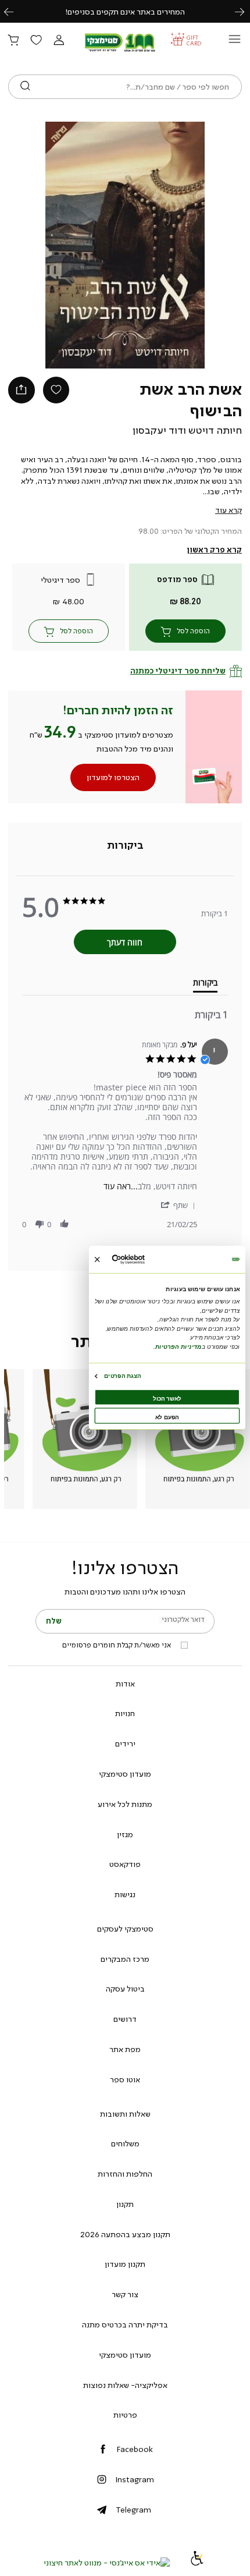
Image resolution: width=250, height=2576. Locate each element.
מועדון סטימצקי (125, 1774)
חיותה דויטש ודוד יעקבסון (187, 430)
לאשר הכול (167, 1398)
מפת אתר (125, 2049)
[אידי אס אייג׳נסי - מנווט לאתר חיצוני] (107, 2563)
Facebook (135, 2449)
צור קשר (125, 2294)
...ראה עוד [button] (121, 1186)
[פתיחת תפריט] (235, 42)
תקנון (125, 2204)
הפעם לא (167, 1417)
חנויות (125, 1713)
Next (246, 11)
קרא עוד (228, 510)
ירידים (125, 1744)
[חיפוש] (25, 87)
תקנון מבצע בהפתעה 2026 (125, 2234)
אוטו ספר (125, 2079)
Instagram (135, 2479)
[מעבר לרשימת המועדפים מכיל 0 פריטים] (36, 41)
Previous (15, 11)
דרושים (125, 2019)
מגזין (125, 1834)
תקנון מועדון (125, 2264)
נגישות (125, 1894)
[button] (59, 41)
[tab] (125, 846)
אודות (125, 1684)
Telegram (133, 2510)
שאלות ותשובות (125, 2114)
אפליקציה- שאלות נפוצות (125, 2385)
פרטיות (125, 2415)
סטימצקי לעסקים (125, 1929)
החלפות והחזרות (125, 2174)
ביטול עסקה (125, 1989)
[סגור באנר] (97, 1259)
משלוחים (125, 2143)
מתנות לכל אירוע (125, 1804)
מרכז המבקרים (125, 1959)
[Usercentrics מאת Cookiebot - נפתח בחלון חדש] (145, 1259)
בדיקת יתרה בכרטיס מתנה (125, 2325)
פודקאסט (125, 1864)
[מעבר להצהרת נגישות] (197, 2563)
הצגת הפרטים (122, 1375)
